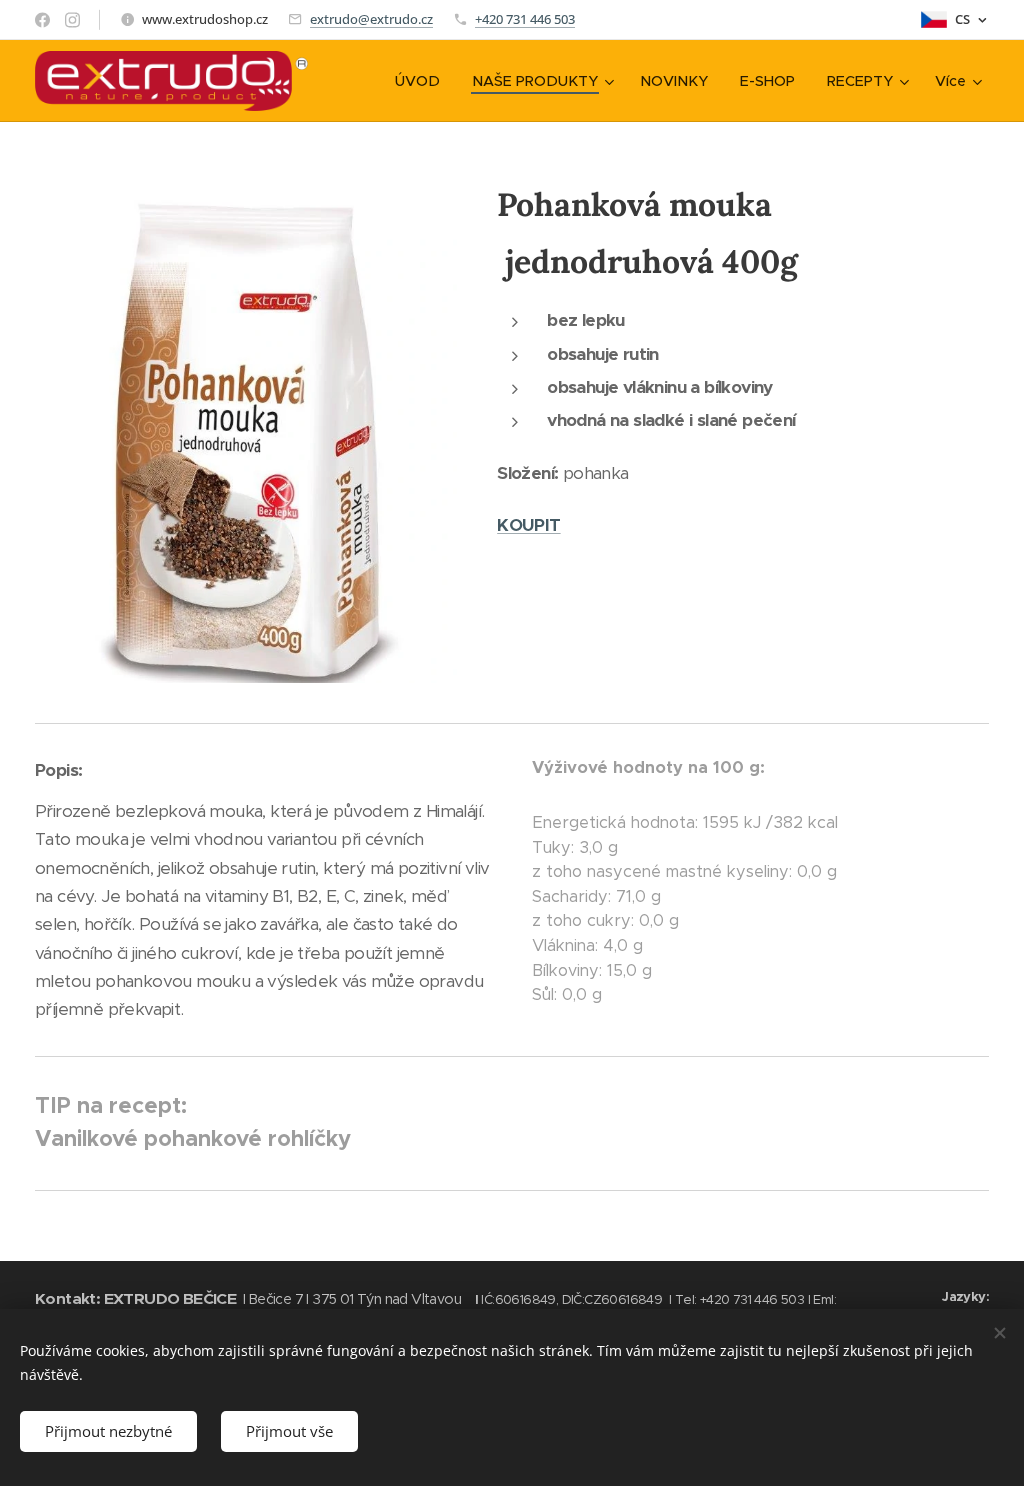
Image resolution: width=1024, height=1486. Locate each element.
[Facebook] (42, 20)
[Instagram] (72, 20)
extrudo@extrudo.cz (371, 19)
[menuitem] (423, 81)
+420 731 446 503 (525, 19)
